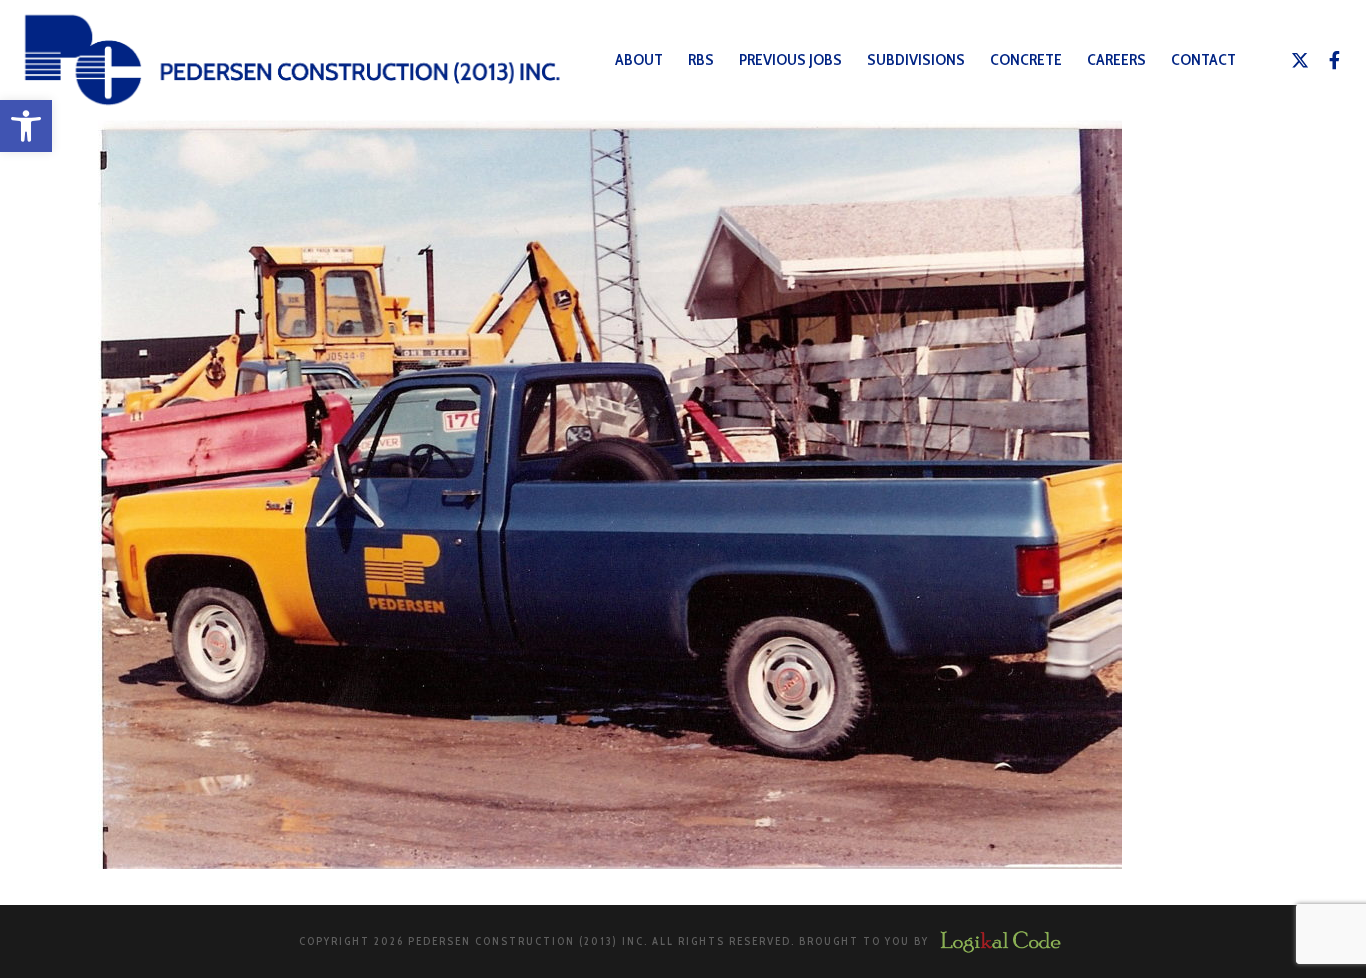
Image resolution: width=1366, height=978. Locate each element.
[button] (26, 126)
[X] (1300, 60)
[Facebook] (1335, 60)
